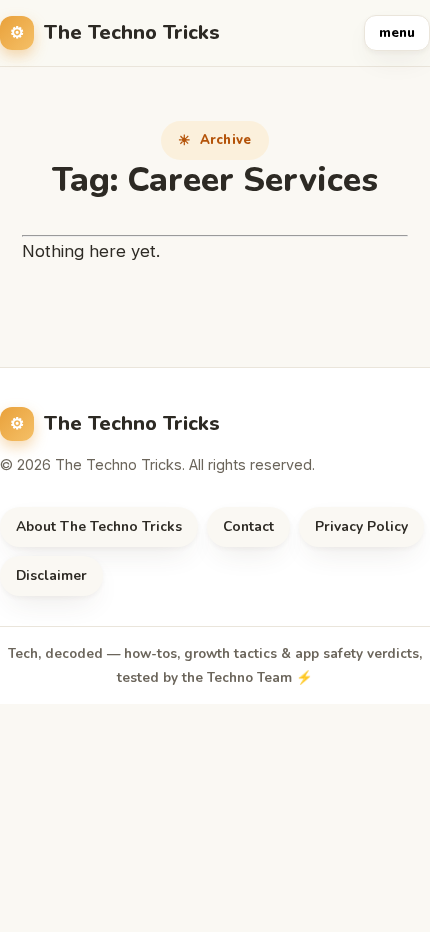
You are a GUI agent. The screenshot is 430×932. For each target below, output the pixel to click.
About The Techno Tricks (99, 526)
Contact (248, 526)
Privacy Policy (361, 526)
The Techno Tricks (132, 32)
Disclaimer (51, 575)
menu (397, 33)
